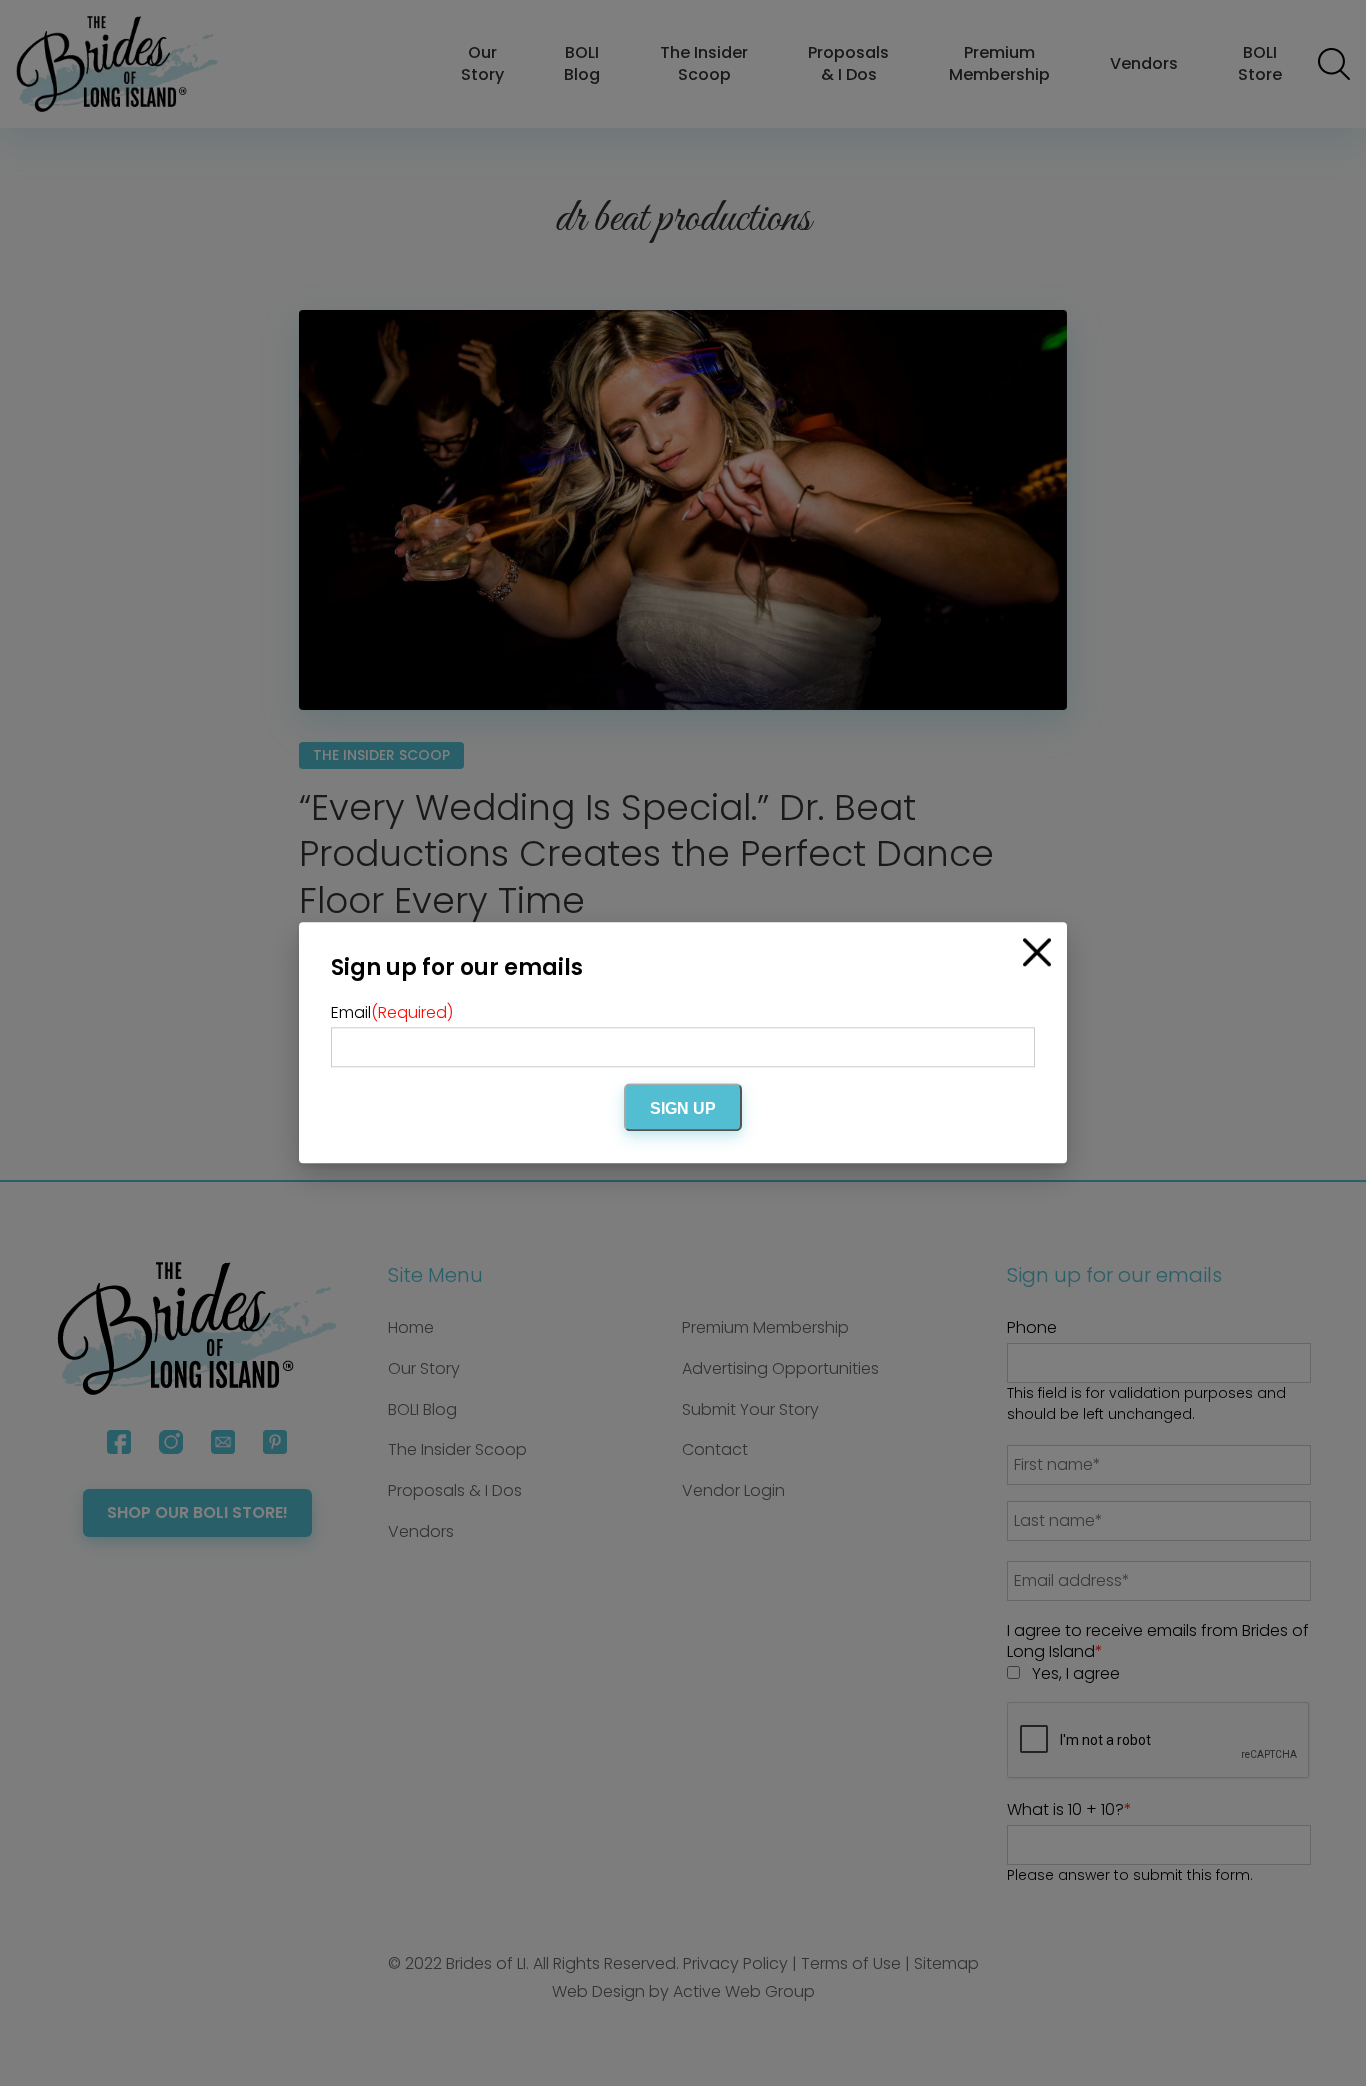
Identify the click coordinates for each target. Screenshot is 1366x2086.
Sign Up (683, 1109)
